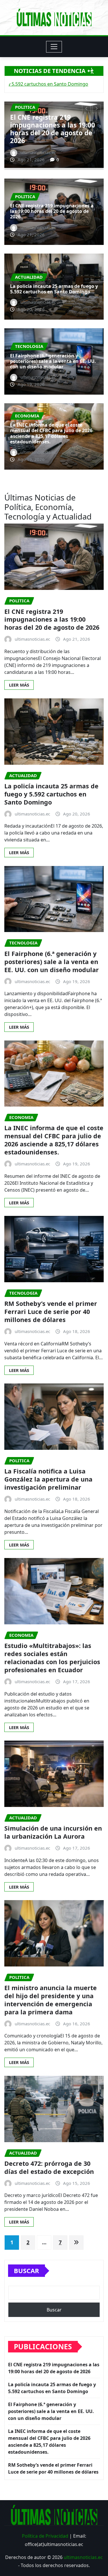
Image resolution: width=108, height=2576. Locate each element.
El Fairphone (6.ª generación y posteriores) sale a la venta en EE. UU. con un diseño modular (53, 361)
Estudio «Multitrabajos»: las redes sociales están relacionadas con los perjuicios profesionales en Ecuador (52, 1658)
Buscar (26, 2271)
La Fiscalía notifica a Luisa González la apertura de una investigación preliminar (48, 1479)
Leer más (19, 685)
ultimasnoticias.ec (83, 2557)
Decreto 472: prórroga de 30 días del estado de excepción (49, 2167)
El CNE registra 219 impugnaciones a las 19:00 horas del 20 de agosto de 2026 (52, 211)
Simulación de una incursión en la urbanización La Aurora (53, 1832)
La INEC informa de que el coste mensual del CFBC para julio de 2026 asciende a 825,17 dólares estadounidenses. (51, 433)
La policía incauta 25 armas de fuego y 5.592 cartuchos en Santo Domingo (47, 129)
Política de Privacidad (45, 2536)
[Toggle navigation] (54, 47)
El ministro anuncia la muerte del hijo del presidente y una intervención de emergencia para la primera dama (51, 2000)
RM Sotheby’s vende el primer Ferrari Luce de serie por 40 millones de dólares (51, 1312)
